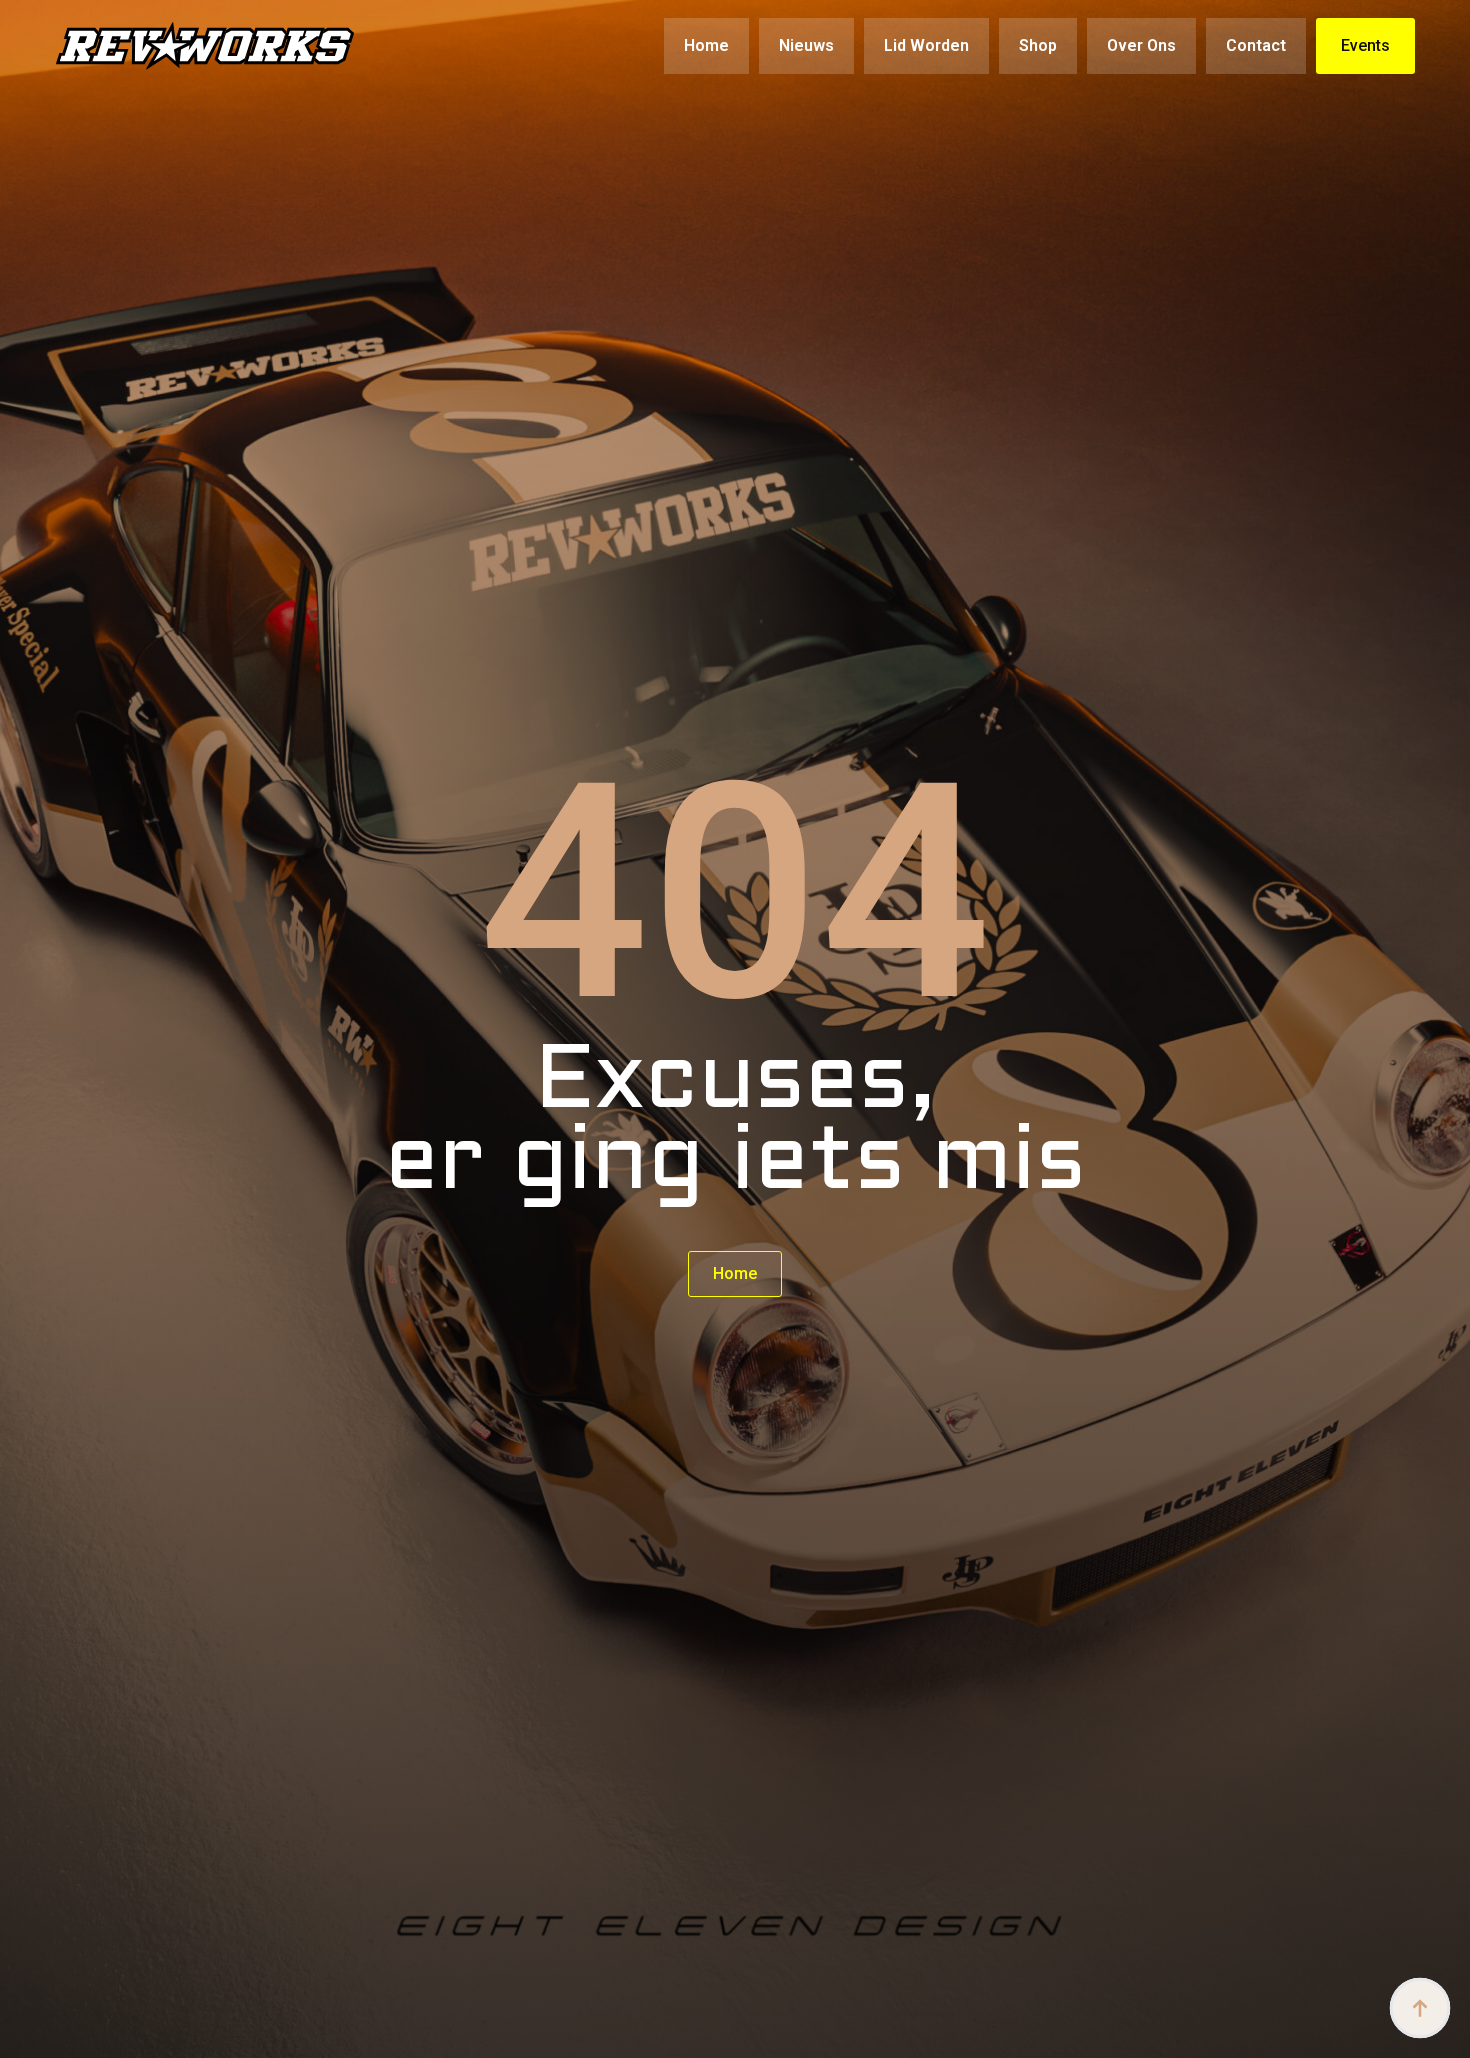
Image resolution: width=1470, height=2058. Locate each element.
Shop (1038, 45)
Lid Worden (926, 45)
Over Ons (1141, 45)
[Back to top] (1420, 2008)
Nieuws (806, 45)
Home (706, 45)
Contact (1256, 45)
